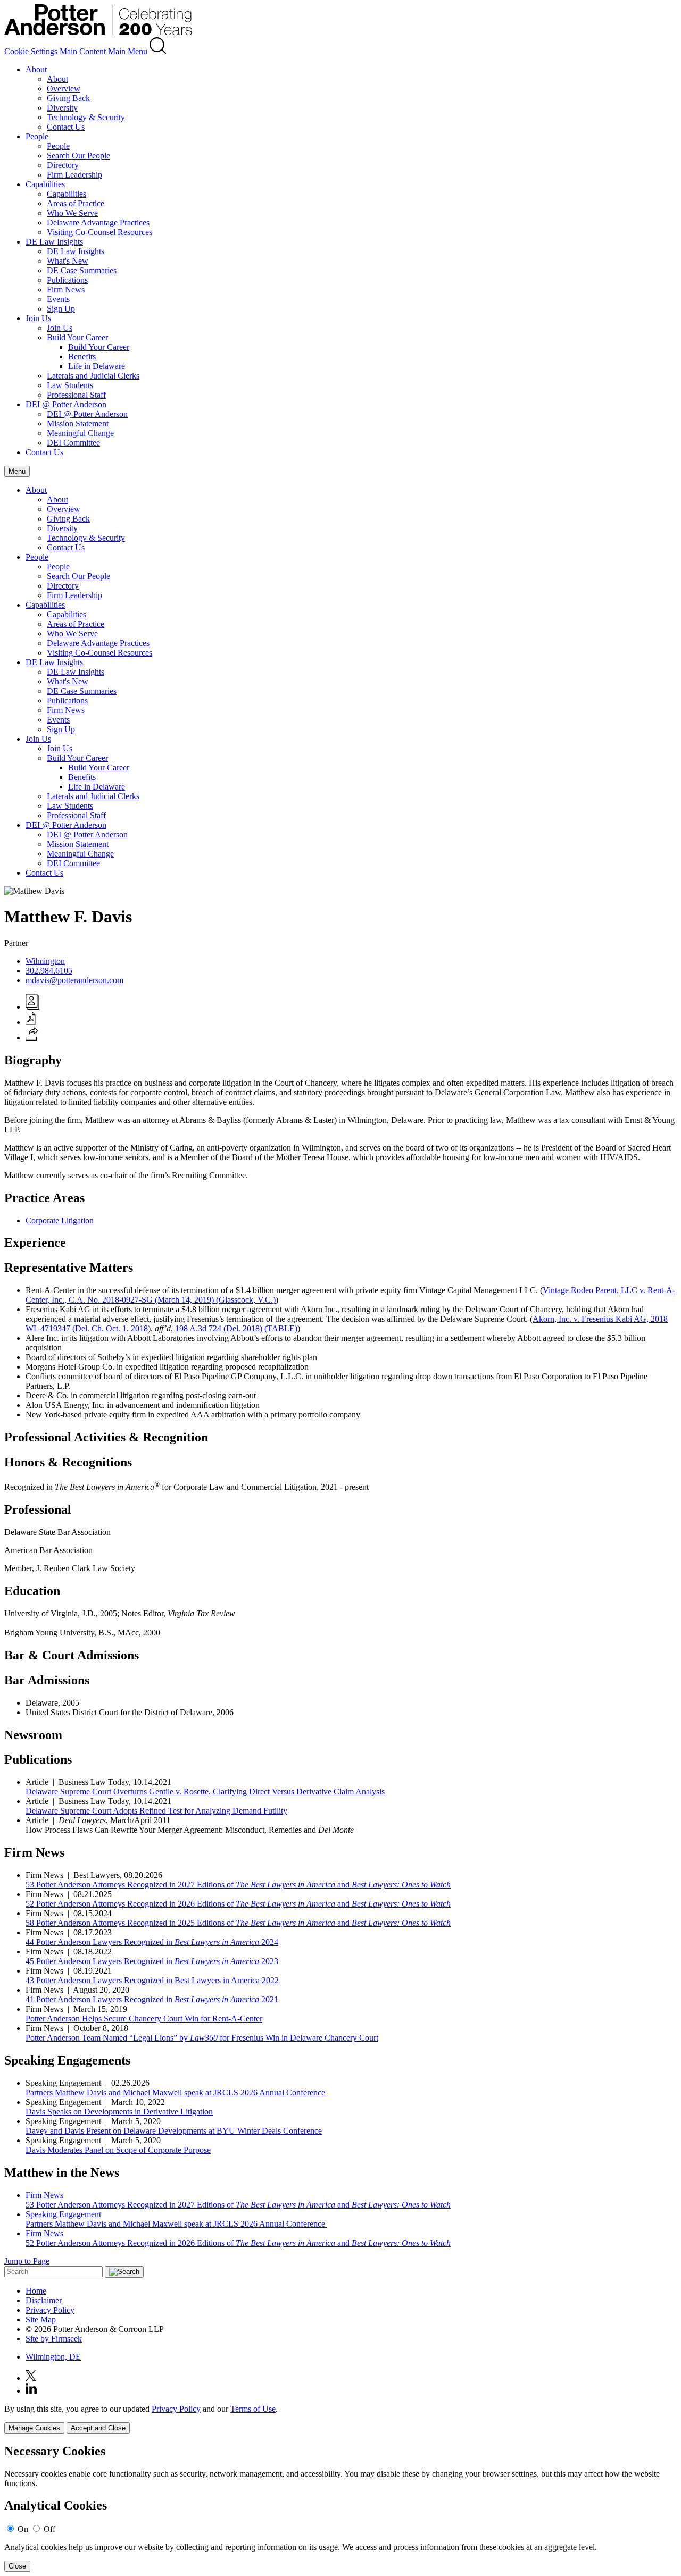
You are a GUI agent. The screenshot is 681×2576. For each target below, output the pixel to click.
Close (17, 2566)
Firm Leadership (74, 175)
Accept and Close (98, 2428)
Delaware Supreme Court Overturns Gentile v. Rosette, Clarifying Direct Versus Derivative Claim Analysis (205, 1792)
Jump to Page (27, 2261)
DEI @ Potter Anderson (66, 404)
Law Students (70, 385)
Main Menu (128, 51)
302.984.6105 (49, 971)
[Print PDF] (31, 1022)
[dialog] (340, 2419)
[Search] (158, 51)
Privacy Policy (50, 2310)
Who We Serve (72, 213)
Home (36, 2291)
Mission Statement (78, 423)
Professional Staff (76, 395)
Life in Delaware (97, 366)
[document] (340, 2508)
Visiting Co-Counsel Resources (99, 232)
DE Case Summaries (82, 270)
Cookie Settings (31, 51)
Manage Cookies (34, 2428)
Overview (64, 89)
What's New (68, 261)
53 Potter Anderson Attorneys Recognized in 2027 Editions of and (238, 1885)
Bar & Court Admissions (72, 1655)
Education (32, 1591)
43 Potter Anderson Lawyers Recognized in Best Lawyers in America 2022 (152, 1980)
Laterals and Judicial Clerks (93, 376)
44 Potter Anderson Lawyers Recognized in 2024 (152, 1942)
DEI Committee (73, 443)
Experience (35, 1243)
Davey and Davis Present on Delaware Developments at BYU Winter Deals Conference (174, 2131)
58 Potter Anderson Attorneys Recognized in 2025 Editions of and (238, 1923)
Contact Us (66, 127)
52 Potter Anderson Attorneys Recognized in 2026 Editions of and (238, 1904)
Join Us (38, 318)
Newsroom (33, 1735)
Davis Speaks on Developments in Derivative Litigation (119, 2112)
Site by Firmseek (54, 2339)
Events (58, 299)
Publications (67, 280)
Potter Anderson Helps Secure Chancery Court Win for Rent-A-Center (144, 2019)
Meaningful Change (80, 433)
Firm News (66, 290)
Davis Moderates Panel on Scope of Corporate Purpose (118, 2150)
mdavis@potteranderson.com (74, 980)
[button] (32, 1038)
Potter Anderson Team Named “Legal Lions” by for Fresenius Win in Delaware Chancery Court (202, 2038)
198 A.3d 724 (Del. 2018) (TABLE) (236, 1328)
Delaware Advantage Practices (98, 223)
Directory (63, 165)
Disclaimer (44, 2300)
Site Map (41, 2319)
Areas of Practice (76, 203)
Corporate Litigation (60, 1220)
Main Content (83, 51)
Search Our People (78, 156)
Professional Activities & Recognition (106, 1437)
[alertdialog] (340, 2508)
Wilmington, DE (53, 2357)
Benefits (82, 356)
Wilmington (45, 961)
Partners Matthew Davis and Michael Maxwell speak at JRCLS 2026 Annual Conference (176, 2092)
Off (49, 2529)
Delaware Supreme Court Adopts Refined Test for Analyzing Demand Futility (156, 1811)
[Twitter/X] (31, 2378)
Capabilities (45, 184)
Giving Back (68, 98)
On (23, 2529)
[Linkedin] (31, 2391)
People (37, 136)
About (36, 69)
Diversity (62, 108)
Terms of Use (253, 2409)
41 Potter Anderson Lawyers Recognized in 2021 (152, 1999)
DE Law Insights (54, 242)
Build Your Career (77, 337)
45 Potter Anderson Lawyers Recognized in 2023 (152, 1961)
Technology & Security (86, 117)
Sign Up (61, 309)
